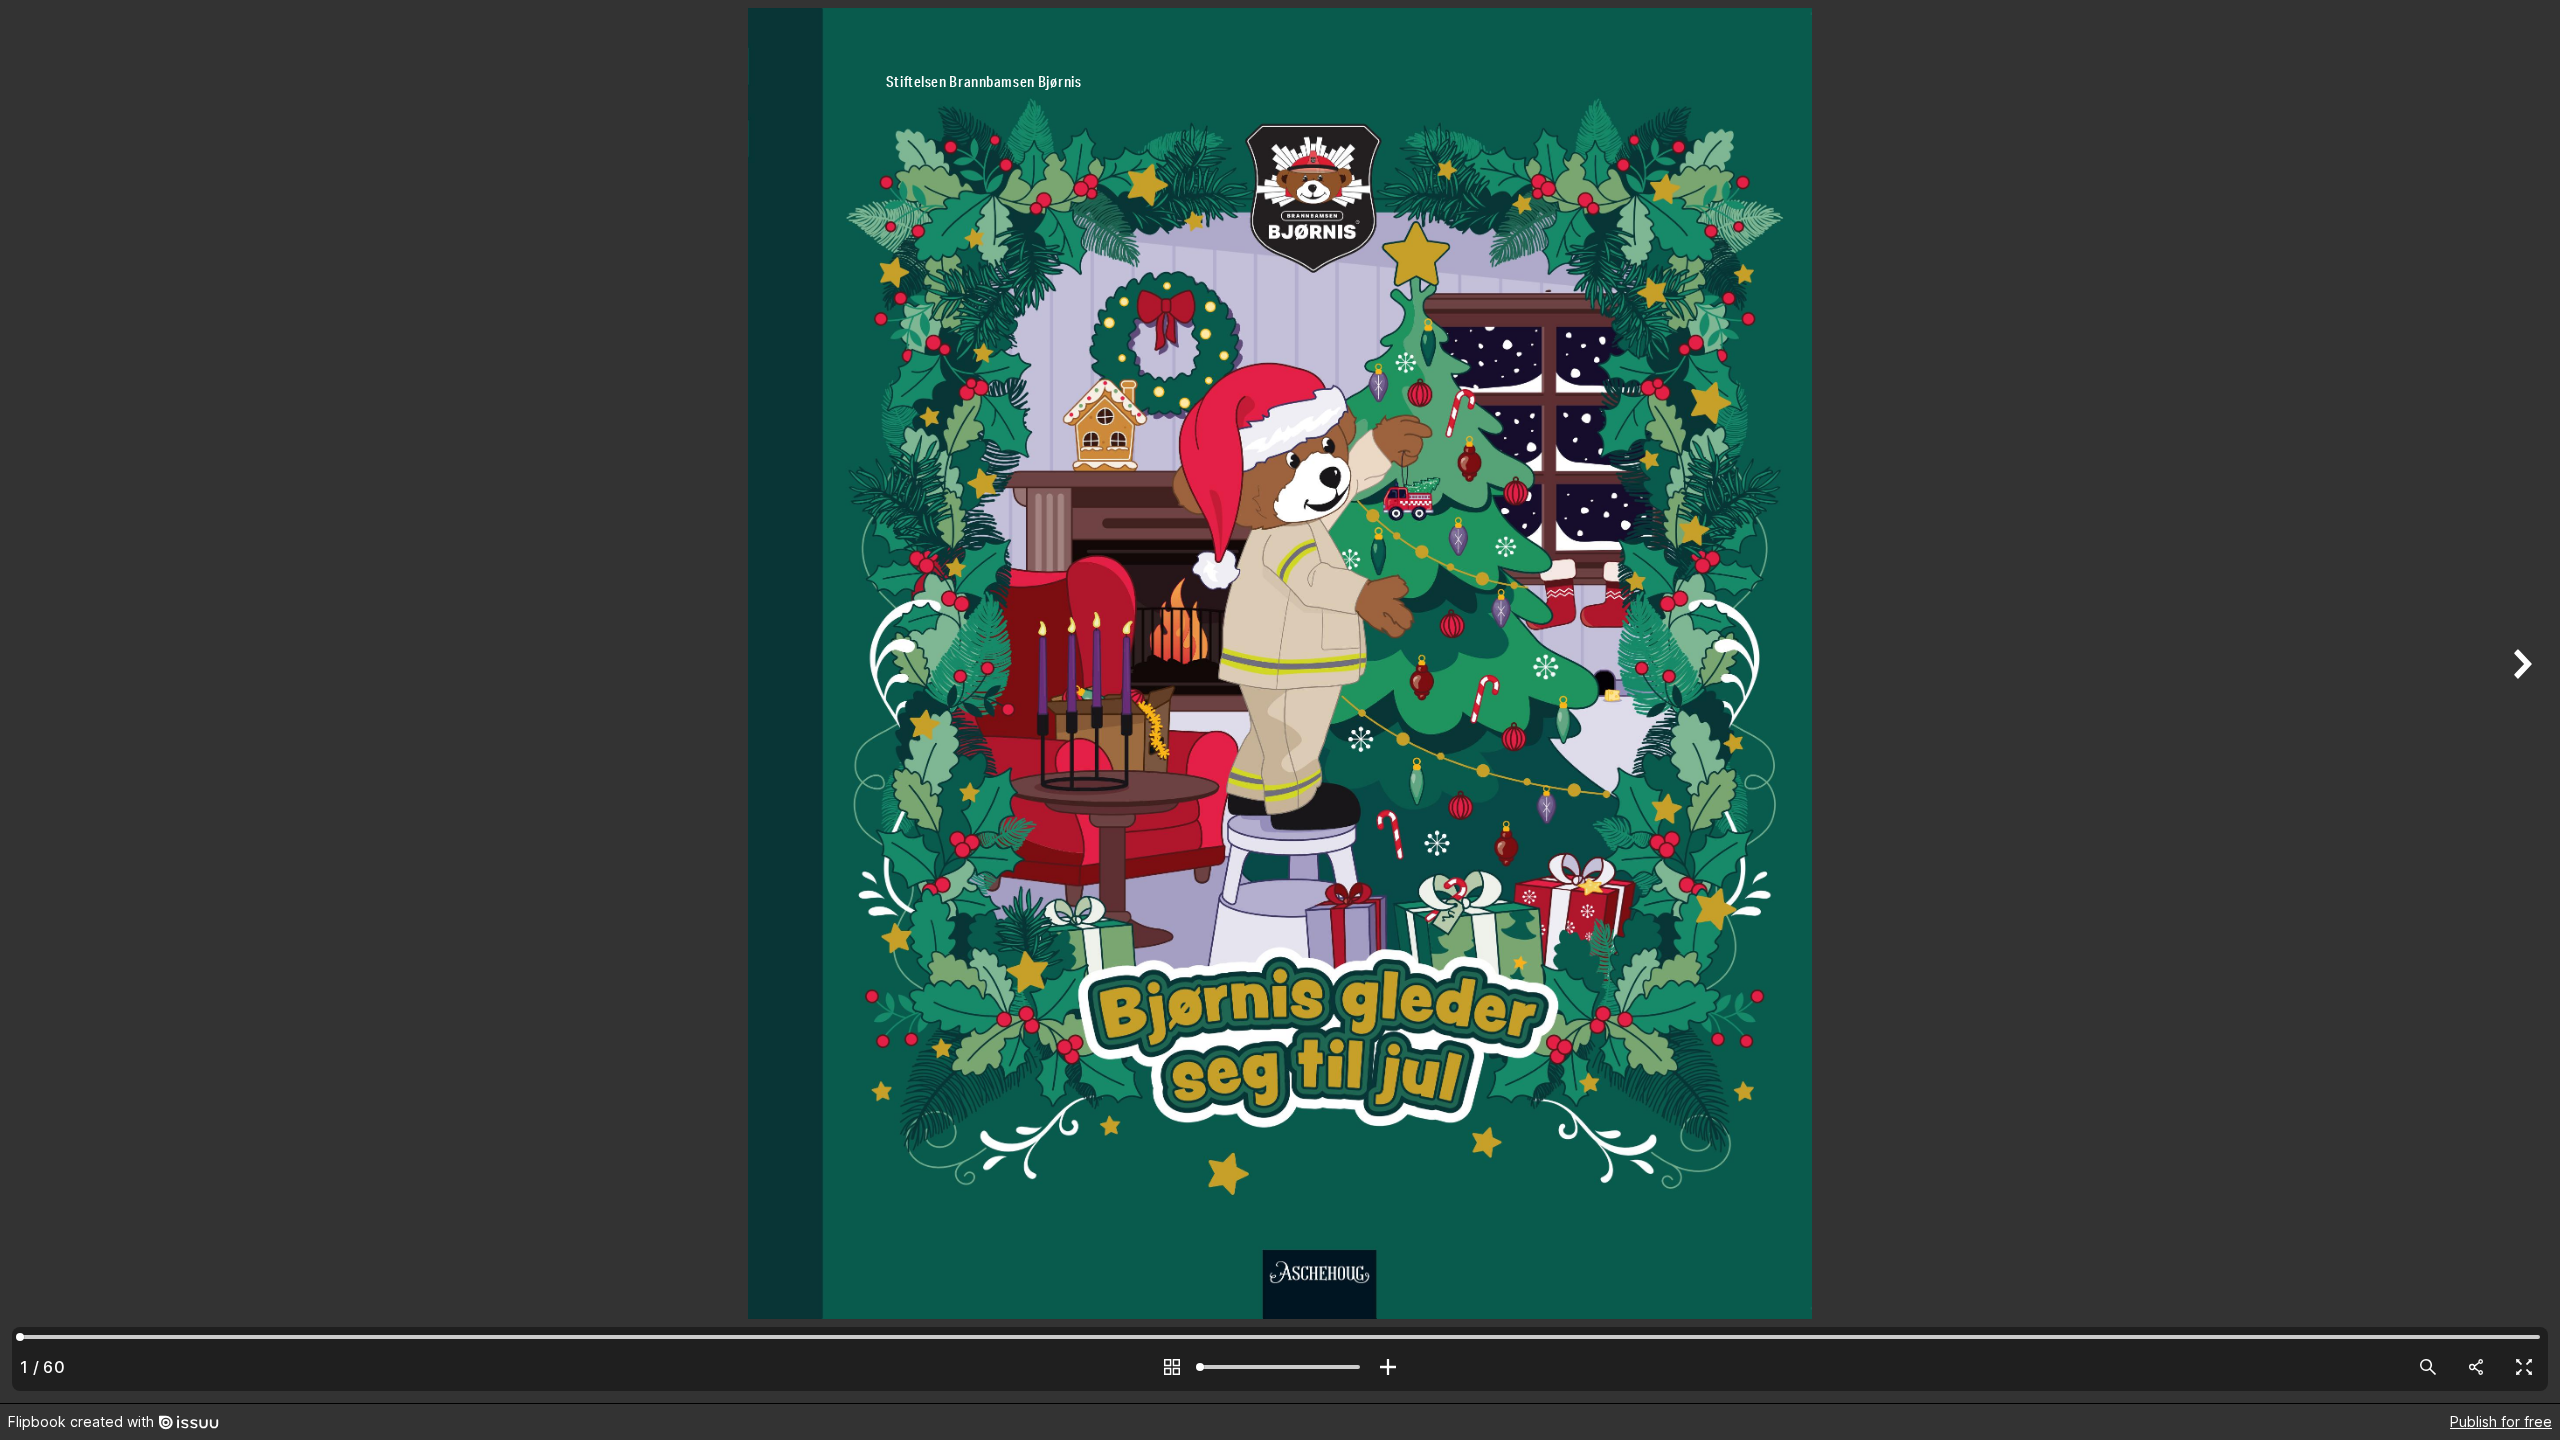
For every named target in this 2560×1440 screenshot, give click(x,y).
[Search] (2428, 1367)
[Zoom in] (1388, 1367)
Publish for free (2501, 1421)
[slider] (1280, 1367)
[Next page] (2520, 701)
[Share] (2476, 1367)
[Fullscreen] (2524, 1367)
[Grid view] (1172, 1367)
